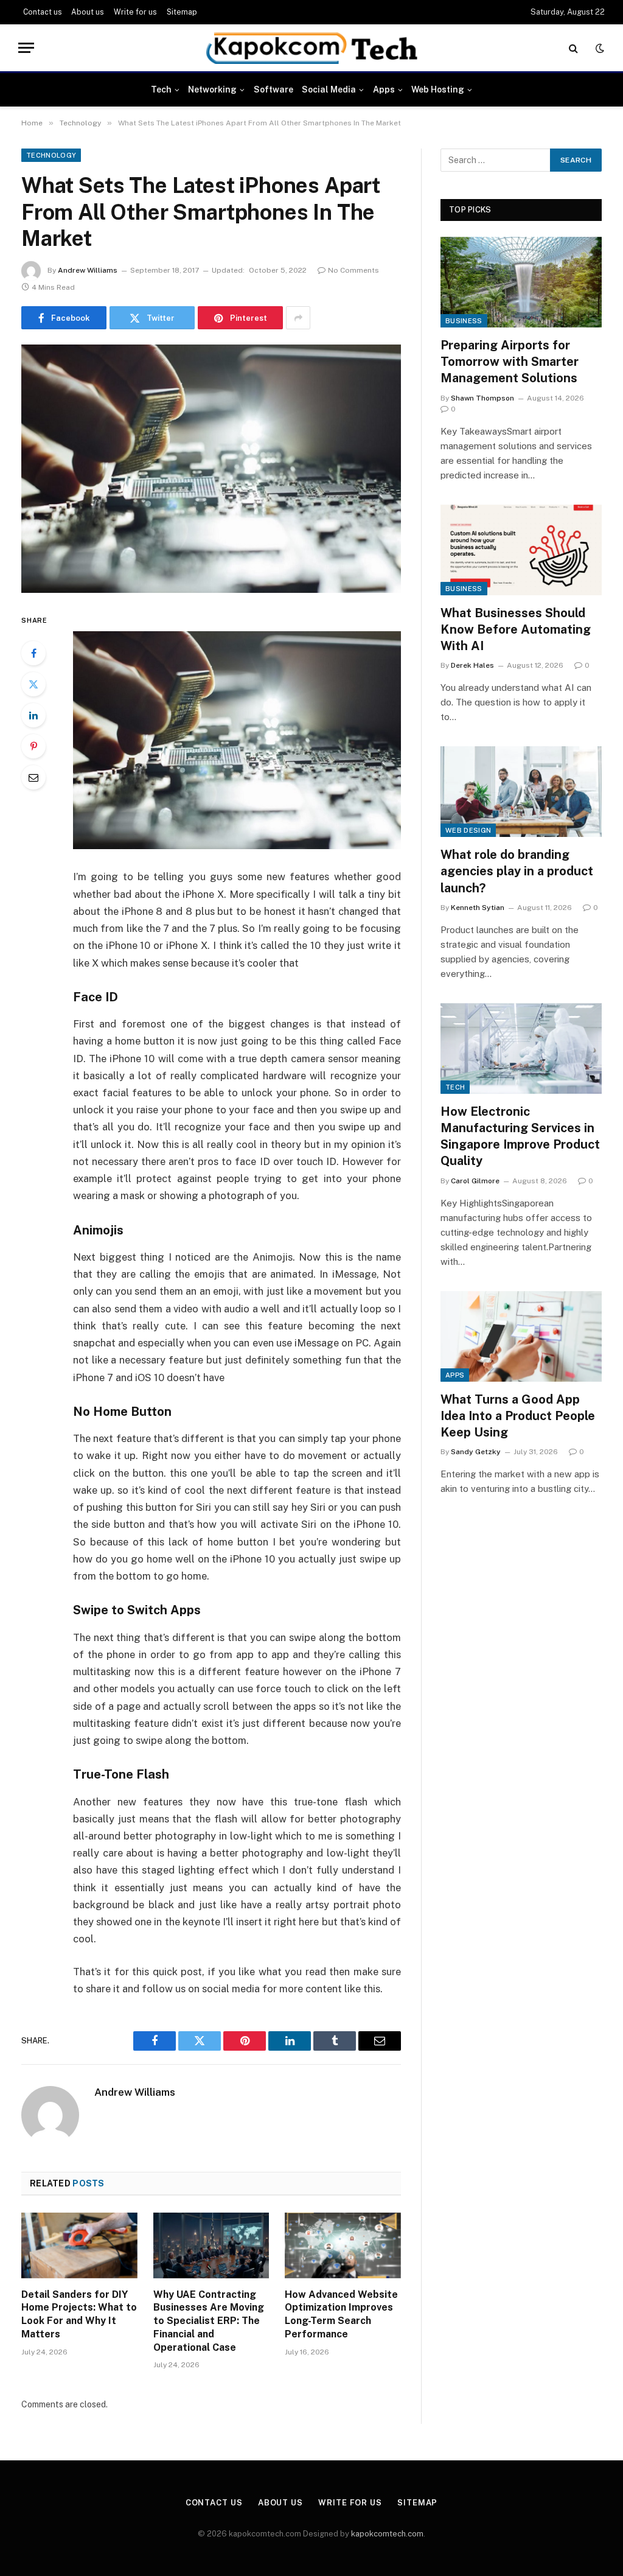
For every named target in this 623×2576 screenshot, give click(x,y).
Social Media (329, 89)
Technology (51, 155)
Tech (161, 89)
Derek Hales (472, 665)
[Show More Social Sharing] (298, 318)
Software (273, 89)
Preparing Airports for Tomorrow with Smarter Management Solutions (510, 362)
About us (88, 12)
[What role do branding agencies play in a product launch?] (521, 792)
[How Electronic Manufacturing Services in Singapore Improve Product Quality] (521, 1048)
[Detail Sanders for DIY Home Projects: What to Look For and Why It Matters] (79, 2245)
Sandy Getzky (476, 1452)
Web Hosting (438, 89)
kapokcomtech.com (387, 2534)
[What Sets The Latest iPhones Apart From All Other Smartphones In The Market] (211, 469)
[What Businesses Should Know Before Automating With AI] (521, 550)
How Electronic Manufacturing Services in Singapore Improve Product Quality (520, 1136)
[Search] (573, 48)
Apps (384, 89)
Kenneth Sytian (478, 908)
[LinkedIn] (33, 715)
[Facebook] (33, 653)
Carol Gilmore (475, 1181)
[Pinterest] (33, 746)
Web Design (468, 830)
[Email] (33, 777)
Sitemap (182, 12)
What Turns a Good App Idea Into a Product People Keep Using (518, 1416)
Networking (212, 89)
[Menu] (26, 48)
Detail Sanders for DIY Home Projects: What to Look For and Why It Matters (79, 2314)
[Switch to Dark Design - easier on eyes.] (599, 48)
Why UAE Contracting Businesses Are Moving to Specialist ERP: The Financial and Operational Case (209, 2321)
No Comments (353, 270)
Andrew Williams (88, 270)
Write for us (135, 12)
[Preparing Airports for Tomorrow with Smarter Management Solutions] (521, 282)
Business (464, 321)
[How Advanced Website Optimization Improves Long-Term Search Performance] (343, 2245)
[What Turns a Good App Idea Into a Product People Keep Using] (521, 1336)
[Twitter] (33, 684)
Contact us (43, 12)
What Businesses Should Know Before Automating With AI (516, 629)
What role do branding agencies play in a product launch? (517, 871)
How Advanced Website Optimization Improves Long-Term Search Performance (341, 2314)
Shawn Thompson (482, 398)
